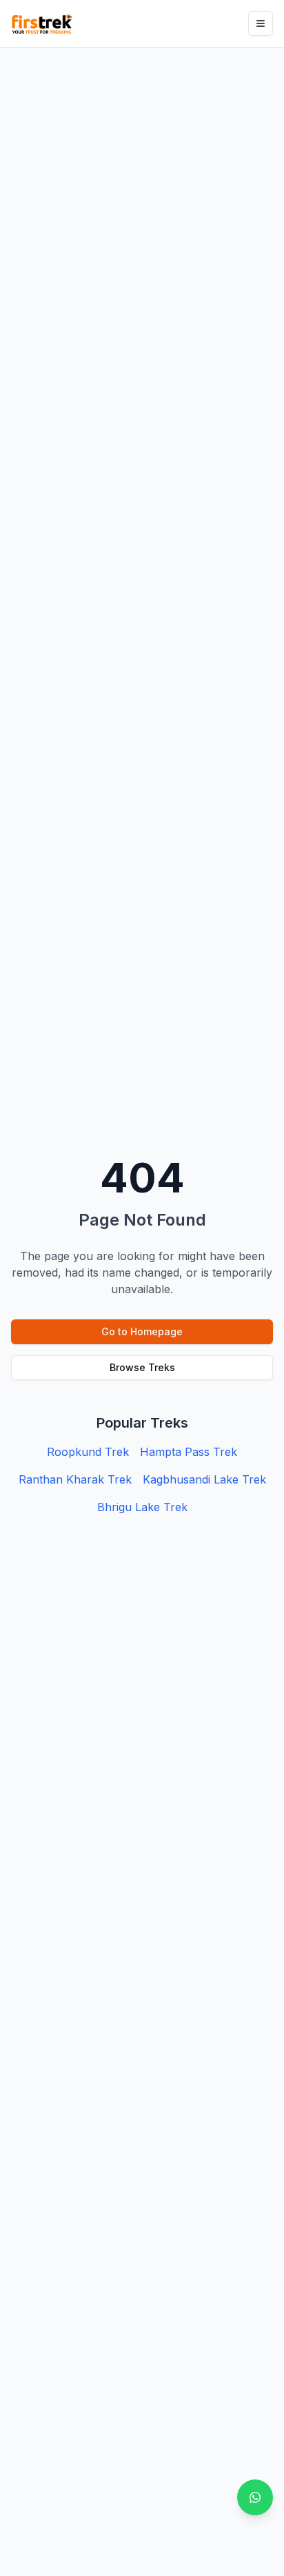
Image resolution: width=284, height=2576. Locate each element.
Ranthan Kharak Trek (75, 1479)
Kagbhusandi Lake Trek (204, 1479)
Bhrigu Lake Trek (142, 1507)
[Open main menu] (261, 23)
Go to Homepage (142, 1331)
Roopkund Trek (88, 1452)
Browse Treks (142, 1367)
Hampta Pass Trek (189, 1452)
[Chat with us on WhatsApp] (255, 2497)
